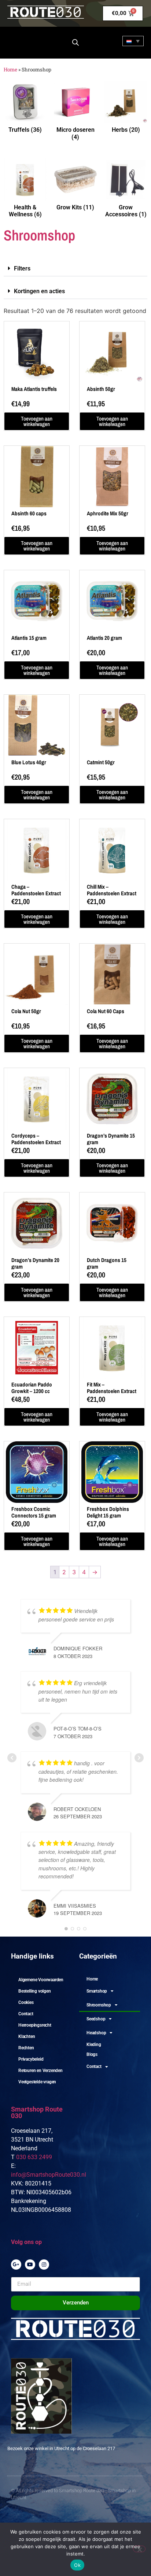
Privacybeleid (31, 2059)
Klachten (27, 2036)
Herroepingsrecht (35, 2025)
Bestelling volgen (35, 1991)
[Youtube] (30, 2265)
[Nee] (139, 2549)
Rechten (26, 2048)
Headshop (96, 2033)
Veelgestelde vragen (37, 2082)
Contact (26, 2014)
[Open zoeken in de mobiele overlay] (75, 42)
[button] (75, 269)
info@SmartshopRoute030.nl (49, 2175)
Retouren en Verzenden (40, 2071)
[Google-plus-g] (16, 2265)
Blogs (92, 2054)
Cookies (26, 2002)
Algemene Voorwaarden (41, 1980)
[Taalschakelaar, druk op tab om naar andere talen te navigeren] (133, 41)
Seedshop (96, 2019)
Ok (77, 2565)
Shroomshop (99, 2005)
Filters (22, 268)
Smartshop (97, 1991)
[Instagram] (44, 2265)
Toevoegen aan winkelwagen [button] (37, 421)
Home (10, 70)
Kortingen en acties (39, 291)
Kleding (94, 2045)
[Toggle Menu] (19, 41)
